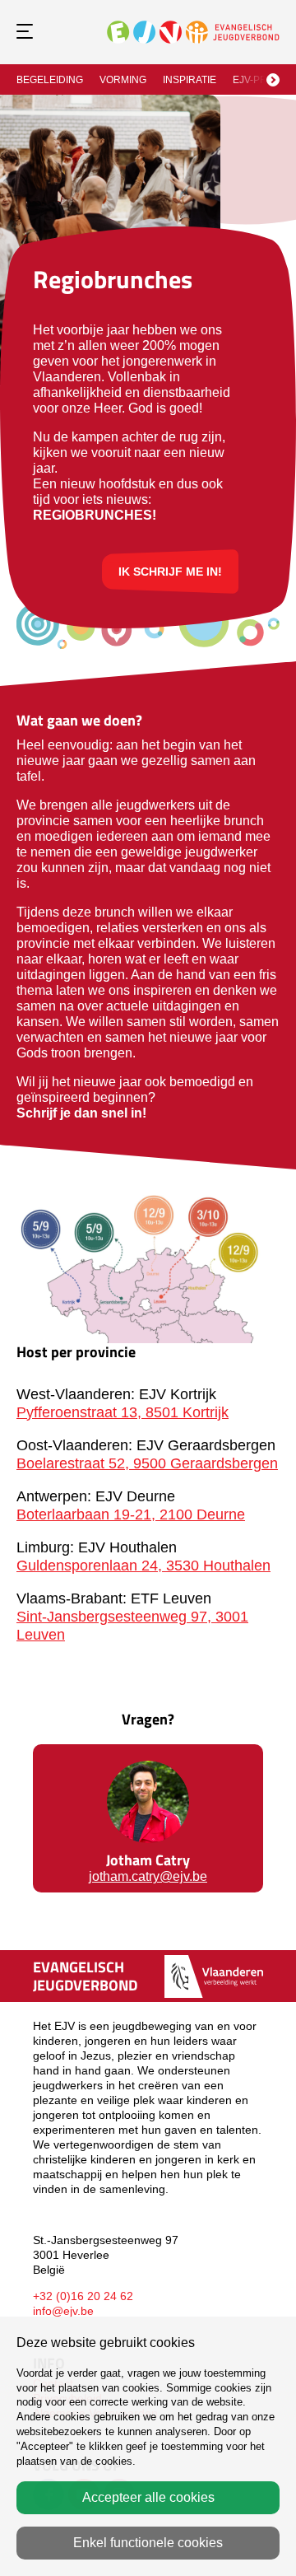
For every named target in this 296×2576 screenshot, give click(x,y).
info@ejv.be (63, 2311)
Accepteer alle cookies (148, 2497)
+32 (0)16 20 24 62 (83, 2296)
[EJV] (193, 31)
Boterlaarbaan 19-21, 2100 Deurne (131, 1514)
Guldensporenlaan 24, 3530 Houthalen (143, 1566)
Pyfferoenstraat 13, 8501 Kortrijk (123, 1412)
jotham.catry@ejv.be (148, 1876)
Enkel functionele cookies (148, 2543)
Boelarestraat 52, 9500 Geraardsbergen (147, 1463)
